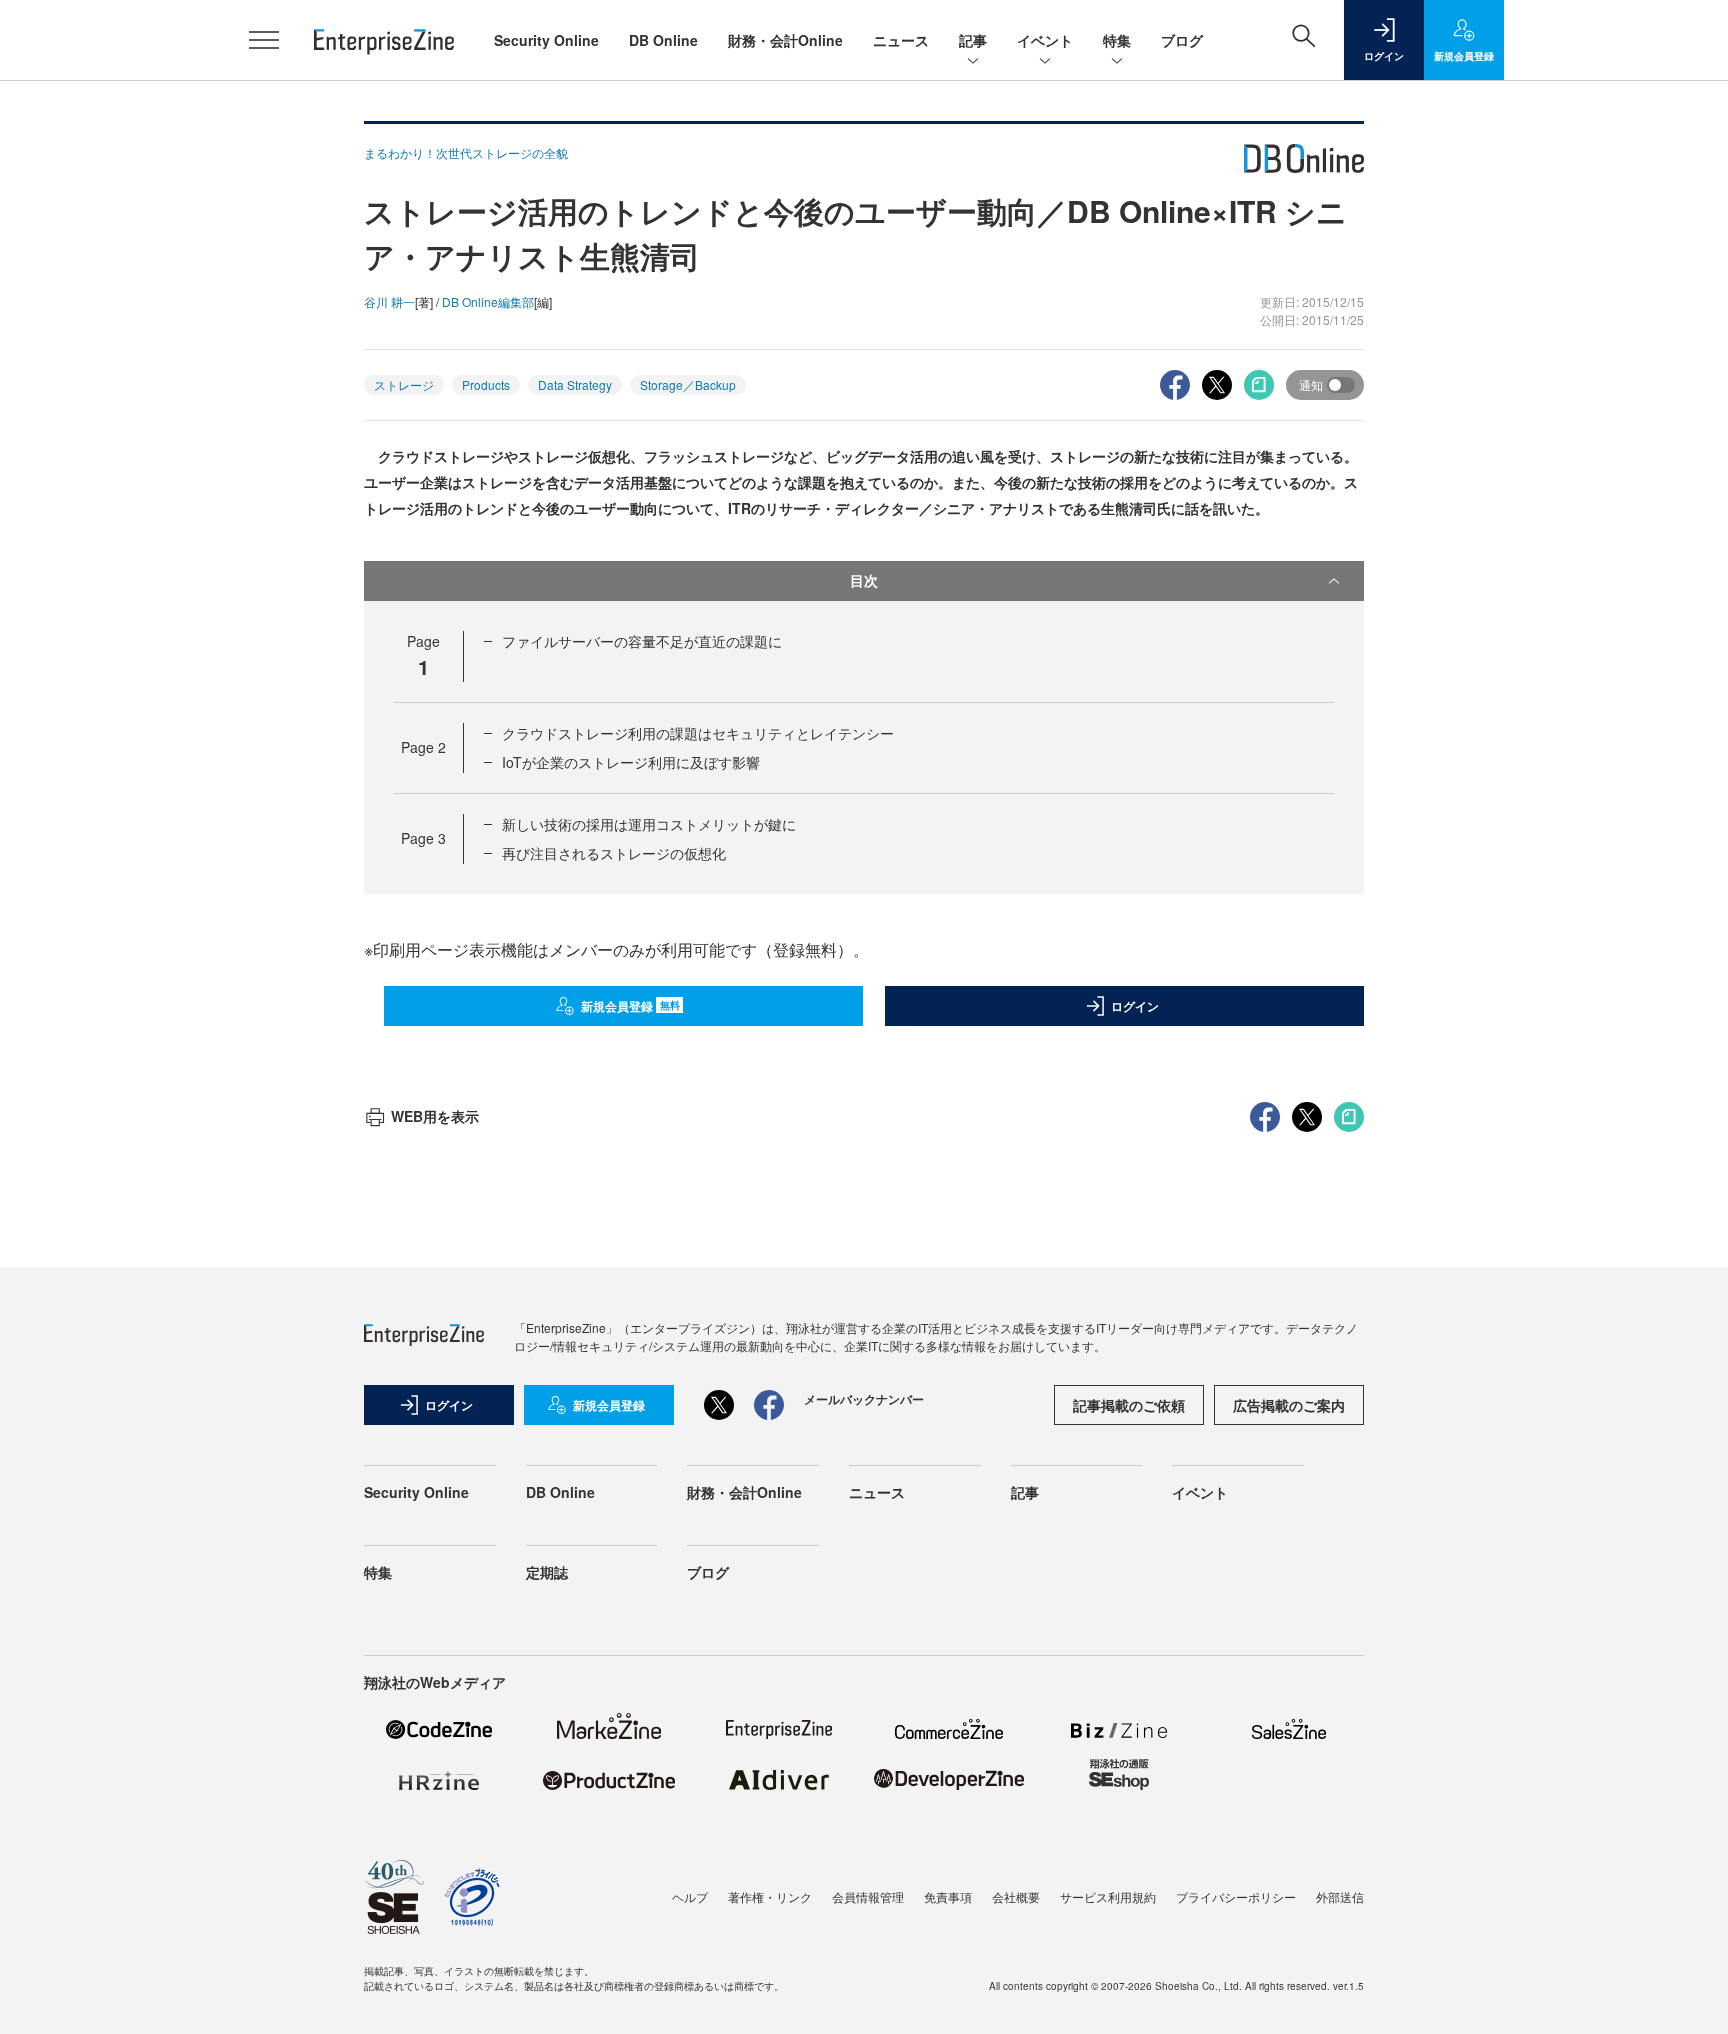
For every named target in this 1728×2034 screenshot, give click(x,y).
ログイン (1135, 1006)
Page (423, 747)
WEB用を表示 (435, 1116)
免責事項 (948, 1896)
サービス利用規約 (1108, 1896)
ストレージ (404, 384)
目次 (864, 580)
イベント (1045, 40)
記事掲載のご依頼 (1129, 1405)
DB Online (663, 40)
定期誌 (547, 1572)
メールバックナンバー (864, 1399)
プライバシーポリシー (1236, 1896)
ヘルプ (690, 1896)
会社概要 (1016, 1896)
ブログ (1182, 40)
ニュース (901, 40)
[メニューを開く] (264, 40)
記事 (973, 40)
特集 (1117, 40)
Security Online (546, 40)
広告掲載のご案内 (1289, 1405)
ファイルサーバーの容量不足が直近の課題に (642, 641)
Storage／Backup (688, 384)
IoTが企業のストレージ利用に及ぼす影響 (631, 762)
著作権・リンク (770, 1896)
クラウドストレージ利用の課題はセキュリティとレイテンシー (698, 733)
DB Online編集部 (488, 301)
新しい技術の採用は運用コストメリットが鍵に (649, 824)
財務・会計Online (785, 40)
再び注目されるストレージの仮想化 (614, 853)
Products (486, 384)
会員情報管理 (868, 1896)
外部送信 (1340, 1896)
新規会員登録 (630, 1006)
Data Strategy (575, 384)
